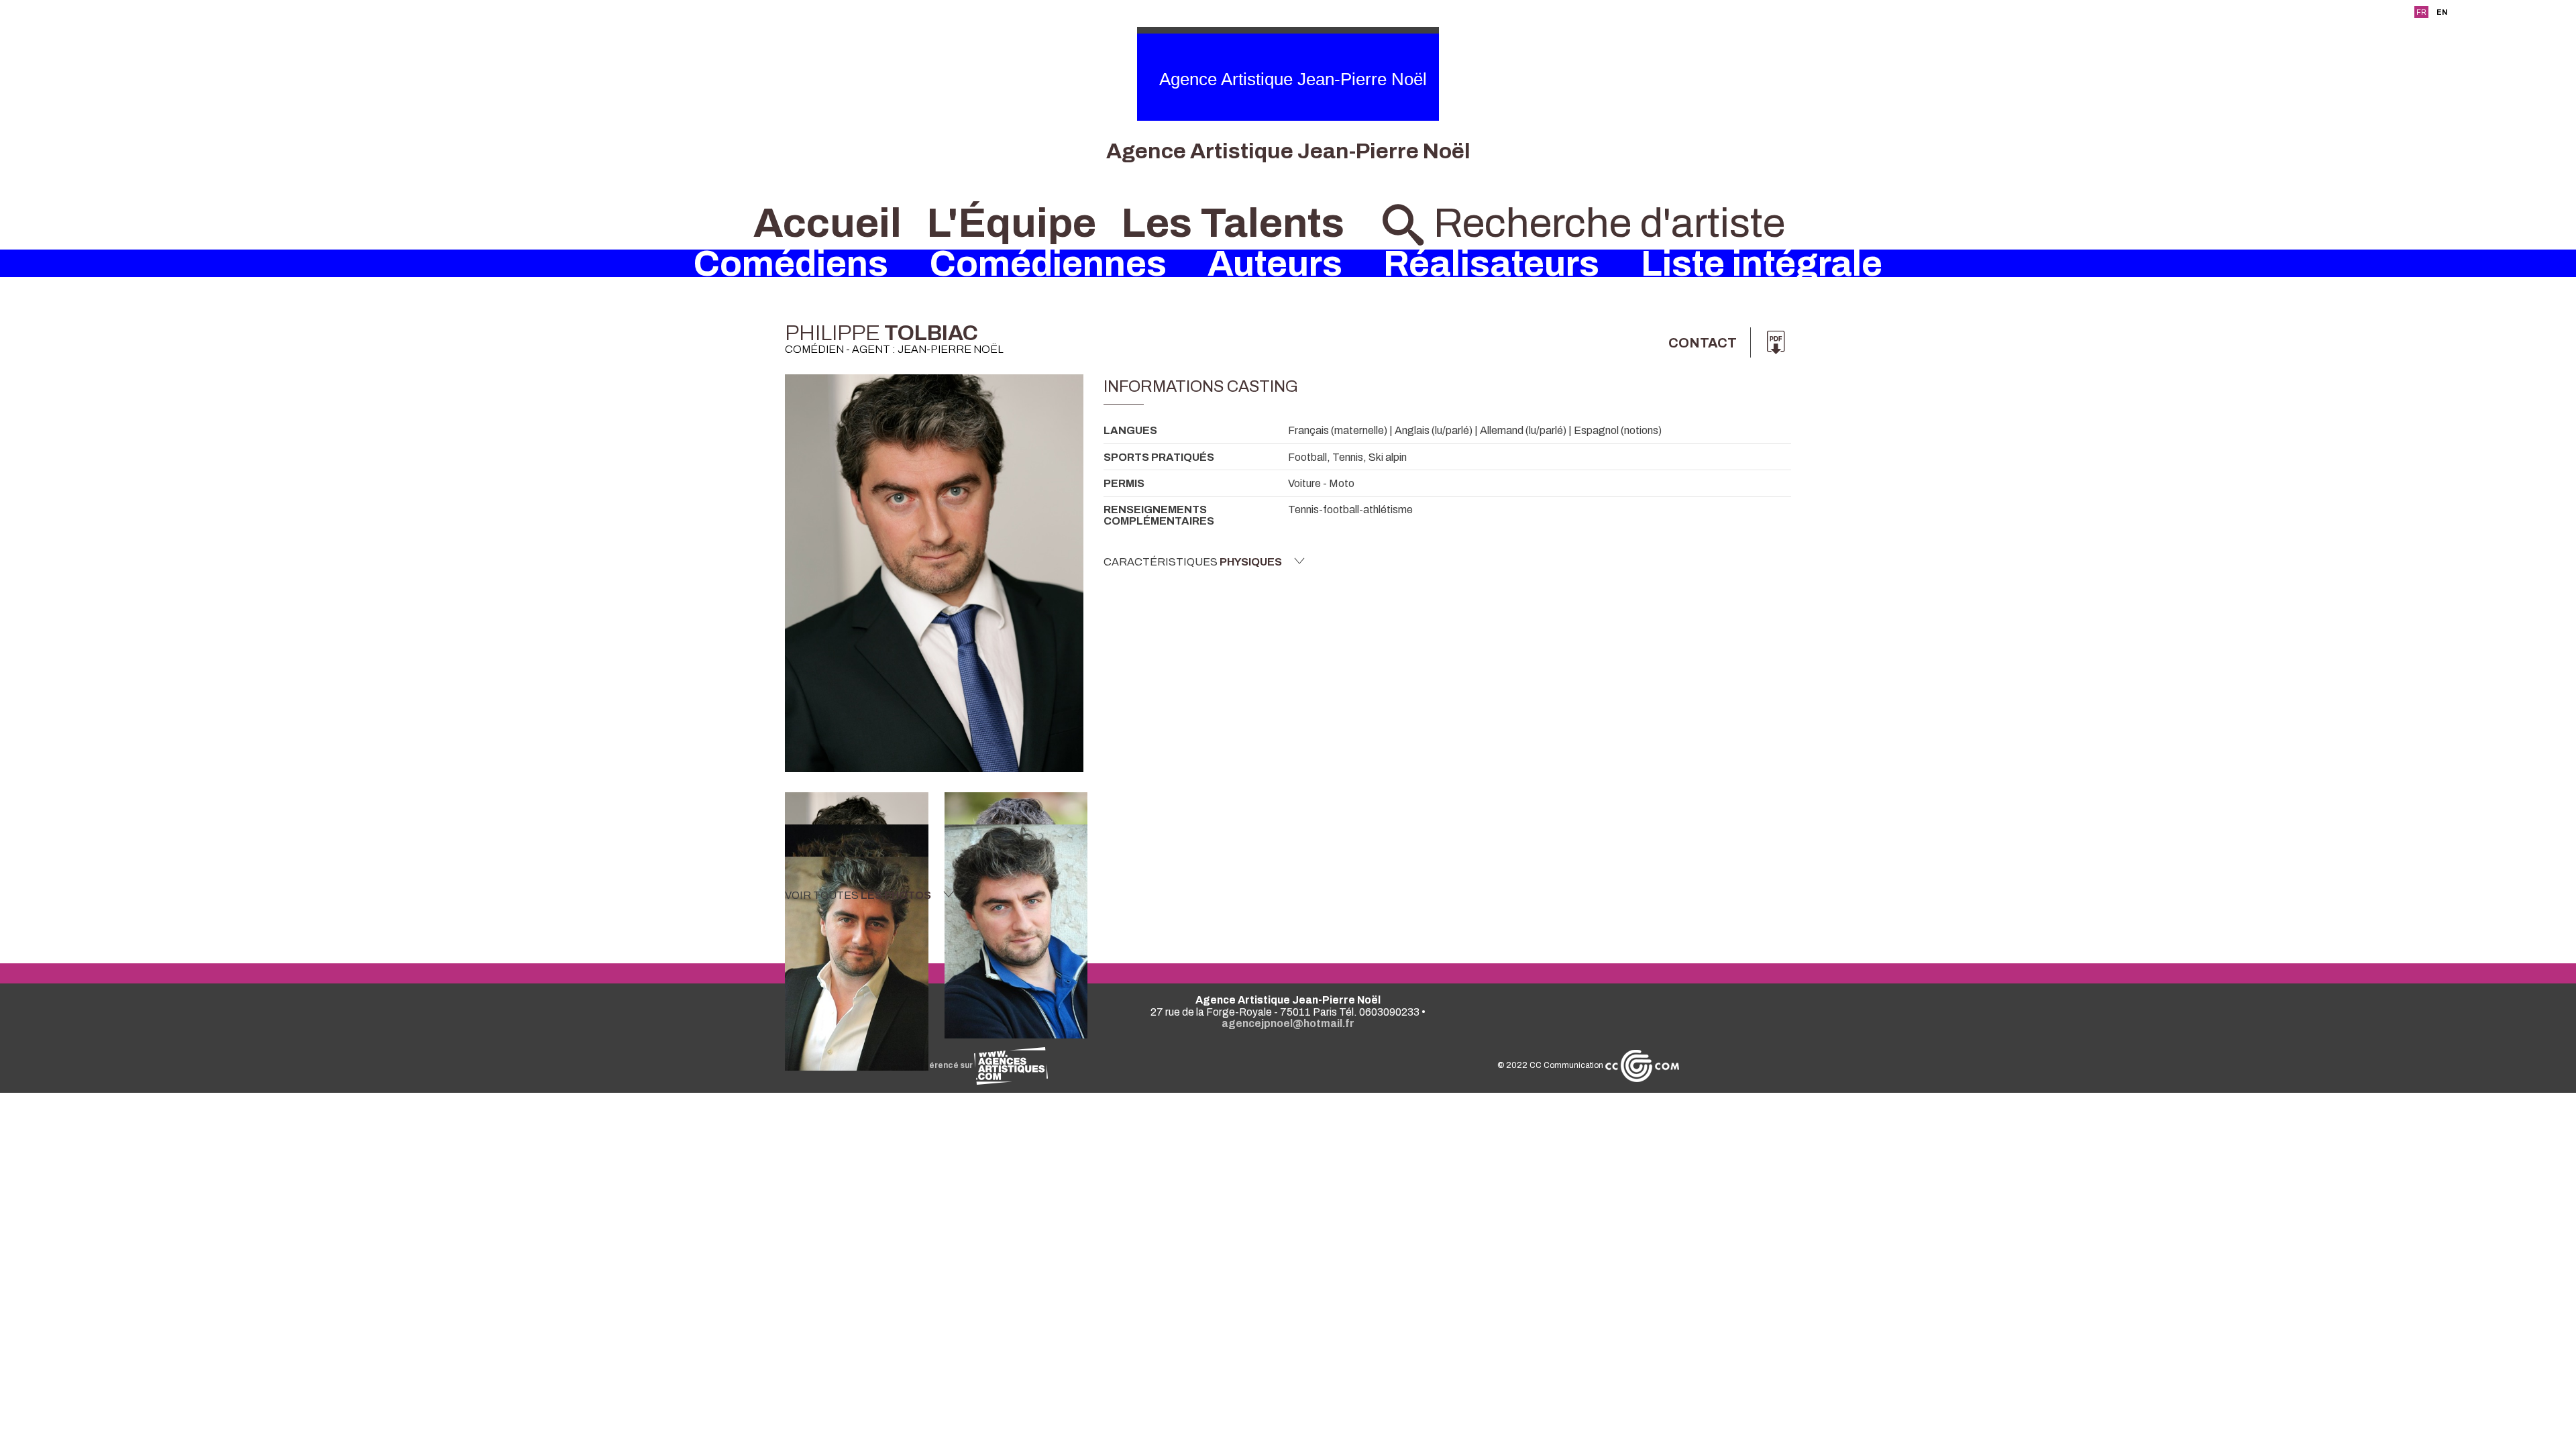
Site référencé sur (936, 1065)
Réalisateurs (1491, 264)
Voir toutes (858, 895)
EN (2442, 12)
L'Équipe (1011, 223)
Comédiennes (1048, 264)
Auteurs (1275, 264)
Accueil (827, 223)
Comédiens (791, 264)
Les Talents (1233, 223)
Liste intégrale (1762, 264)
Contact (1703, 343)
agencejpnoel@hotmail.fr (1288, 1023)
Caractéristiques (1193, 562)
